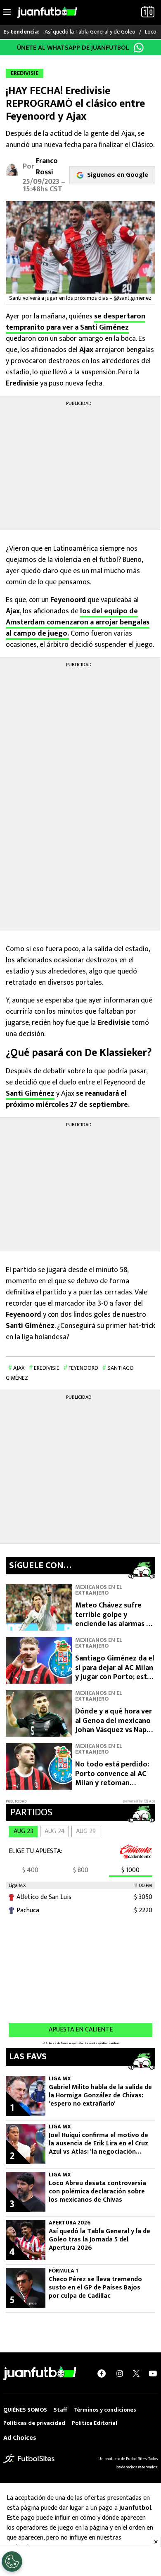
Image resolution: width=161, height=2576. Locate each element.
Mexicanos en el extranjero (99, 1590)
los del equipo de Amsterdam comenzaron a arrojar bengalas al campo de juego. (78, 622)
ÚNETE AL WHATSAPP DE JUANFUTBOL (73, 48)
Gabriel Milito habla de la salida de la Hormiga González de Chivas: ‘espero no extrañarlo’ (100, 2096)
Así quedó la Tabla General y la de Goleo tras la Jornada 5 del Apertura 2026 (99, 2240)
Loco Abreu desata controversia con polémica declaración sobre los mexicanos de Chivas (97, 2192)
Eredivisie (47, 1368)
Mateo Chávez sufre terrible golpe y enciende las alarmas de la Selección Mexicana (115, 1619)
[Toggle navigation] (7, 12)
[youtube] (153, 2374)
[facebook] (102, 2374)
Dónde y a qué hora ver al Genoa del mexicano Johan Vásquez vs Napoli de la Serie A (115, 1725)
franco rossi (47, 167)
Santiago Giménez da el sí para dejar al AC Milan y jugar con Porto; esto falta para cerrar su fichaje (115, 1677)
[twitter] (136, 2374)
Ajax (19, 1368)
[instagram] (120, 2374)
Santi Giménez (30, 1094)
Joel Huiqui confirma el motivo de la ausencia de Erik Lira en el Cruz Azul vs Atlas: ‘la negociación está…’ (98, 2144)
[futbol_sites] (29, 2458)
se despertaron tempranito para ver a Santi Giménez (76, 322)
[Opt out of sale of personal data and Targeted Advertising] (12, 2562)
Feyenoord (83, 1368)
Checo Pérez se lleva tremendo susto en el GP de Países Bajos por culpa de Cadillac (95, 2288)
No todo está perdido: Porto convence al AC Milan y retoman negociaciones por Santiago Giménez (112, 1783)
